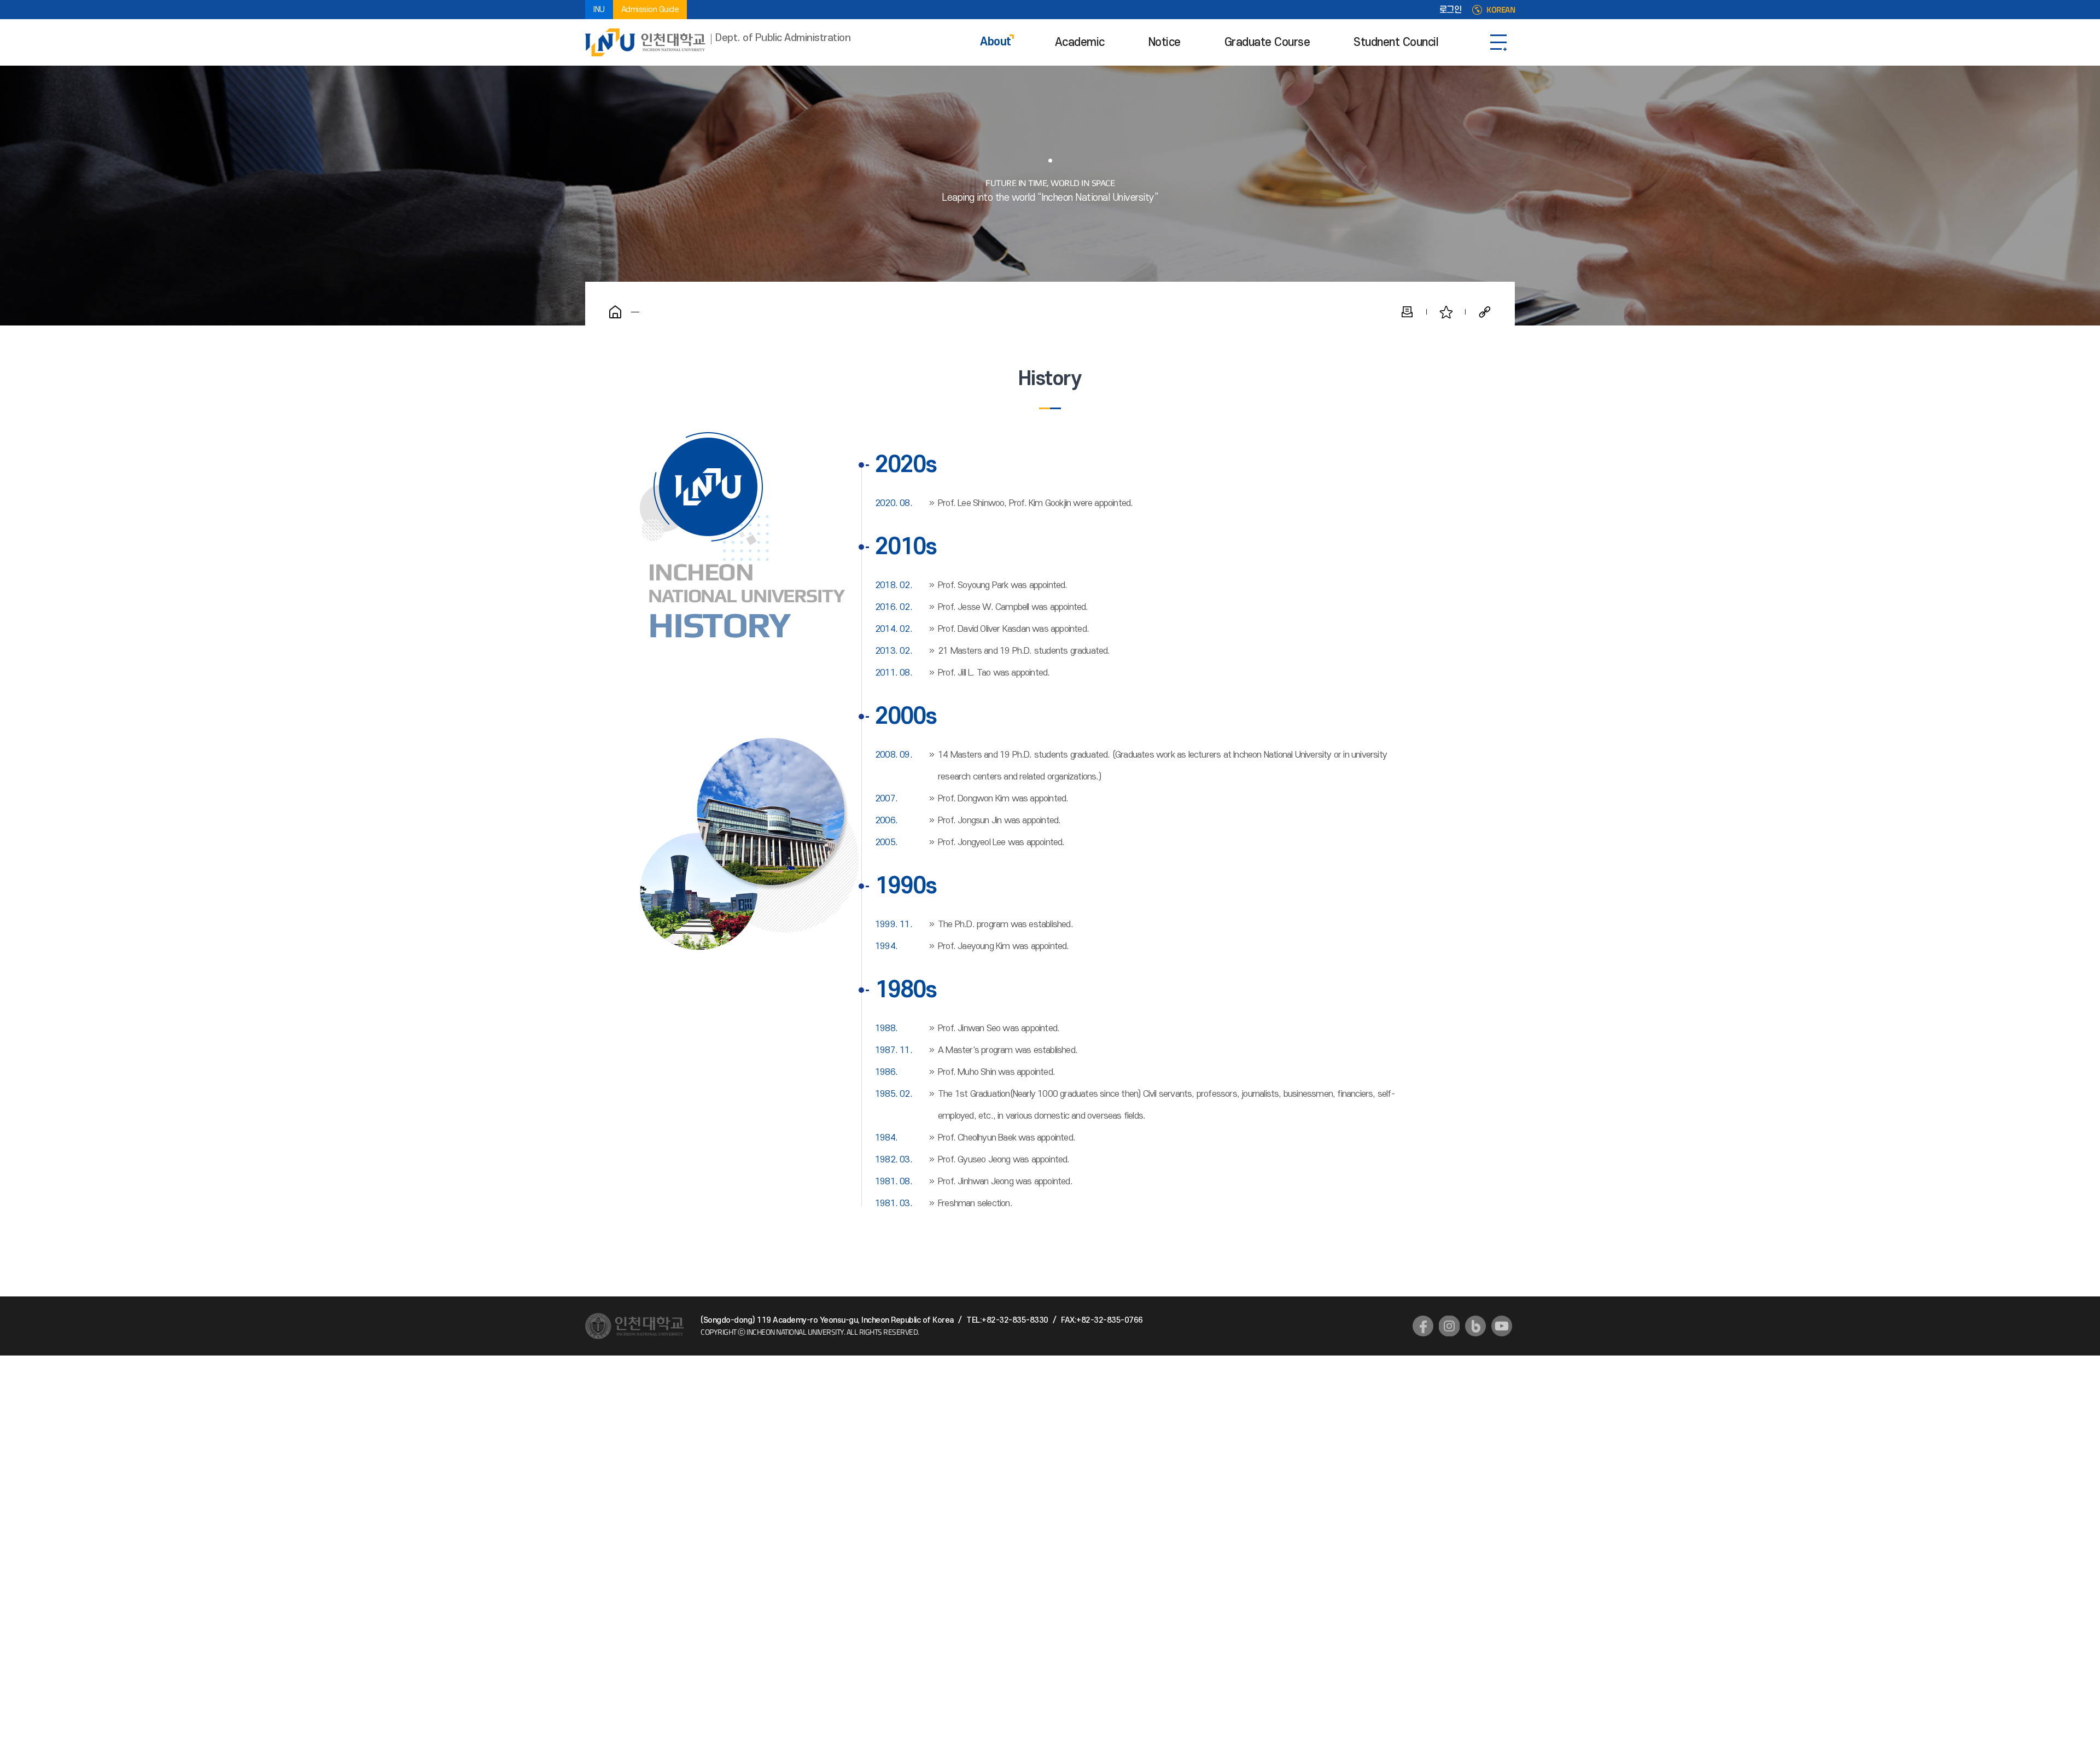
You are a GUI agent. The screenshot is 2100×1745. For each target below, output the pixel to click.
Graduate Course (1267, 42)
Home (615, 312)
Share (1485, 312)
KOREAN (1501, 10)
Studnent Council (1396, 42)
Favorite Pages (1446, 312)
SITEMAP (1498, 42)
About (996, 42)
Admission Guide (650, 10)
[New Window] (1423, 1326)
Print (1407, 312)
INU (599, 10)
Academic (1080, 42)
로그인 (1451, 10)
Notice (1165, 42)
